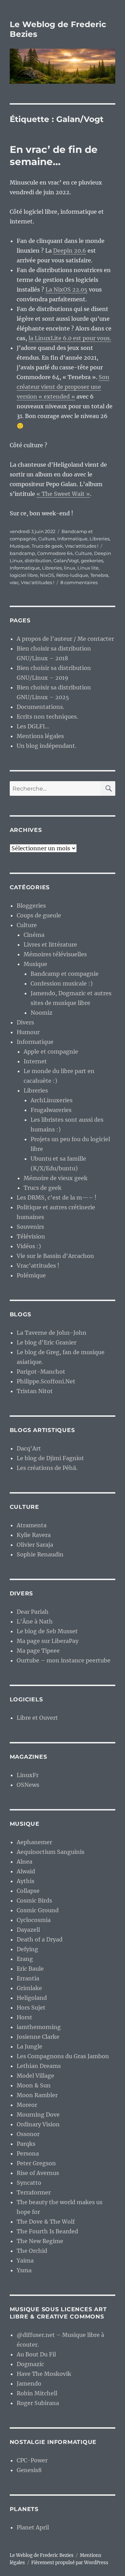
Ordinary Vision (38, 2124)
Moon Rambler (37, 2095)
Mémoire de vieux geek (56, 1178)
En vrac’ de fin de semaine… (54, 156)
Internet (35, 1061)
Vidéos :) (29, 1246)
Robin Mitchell (37, 2393)
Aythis (26, 1881)
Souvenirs (30, 1227)
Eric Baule (30, 1969)
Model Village (35, 2076)
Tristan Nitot (35, 1391)
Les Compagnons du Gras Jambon (63, 2056)
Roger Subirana (38, 2403)
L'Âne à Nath (35, 1621)
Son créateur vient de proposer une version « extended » (63, 387)
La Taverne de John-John (52, 1333)
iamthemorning (39, 2027)
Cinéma (34, 935)
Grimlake (29, 1988)
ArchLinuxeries (52, 1100)
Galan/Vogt (66, 561)
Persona (28, 2153)
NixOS (47, 575)
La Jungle (30, 2046)
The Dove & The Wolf (46, 2222)
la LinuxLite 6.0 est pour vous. (70, 338)
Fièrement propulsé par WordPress (70, 2563)
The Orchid (32, 2251)
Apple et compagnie (51, 1052)
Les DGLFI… (33, 726)
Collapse (28, 1891)
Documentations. (40, 707)
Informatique (72, 539)
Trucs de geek (47, 546)
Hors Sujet (31, 2007)
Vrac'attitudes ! (82, 546)
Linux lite (88, 568)
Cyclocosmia (34, 1920)
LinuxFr (28, 1775)
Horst (24, 2017)
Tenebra (99, 575)
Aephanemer (34, 1842)
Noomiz (41, 1013)
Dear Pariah (33, 1612)
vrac (14, 582)
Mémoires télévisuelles (55, 954)
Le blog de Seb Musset (47, 1631)
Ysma (24, 2270)
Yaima (25, 2260)
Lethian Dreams (39, 2066)
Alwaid (26, 1871)
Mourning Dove (38, 2115)
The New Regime (40, 2241)
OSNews (28, 1785)
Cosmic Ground (38, 1910)
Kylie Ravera (34, 1535)
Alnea (24, 1862)
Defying (27, 1949)
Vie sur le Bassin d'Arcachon (55, 1256)
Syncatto (29, 2183)
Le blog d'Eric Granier (47, 1342)
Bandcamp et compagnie (65, 974)
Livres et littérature (50, 944)
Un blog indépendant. (47, 746)
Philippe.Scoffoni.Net (46, 1381)
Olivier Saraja (35, 1545)
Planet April (33, 2527)
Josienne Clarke (38, 2037)
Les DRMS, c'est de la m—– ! (57, 1197)
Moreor (27, 2105)
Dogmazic (30, 2364)
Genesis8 (29, 2470)
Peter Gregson (36, 2163)
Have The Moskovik (44, 2374)
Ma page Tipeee (38, 1651)
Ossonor (28, 2134)
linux (70, 568)
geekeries (92, 561)
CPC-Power (32, 2460)
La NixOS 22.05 (66, 289)
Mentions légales (40, 736)
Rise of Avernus (38, 2173)
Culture (47, 539)
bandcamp (22, 553)
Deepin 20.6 (70, 251)
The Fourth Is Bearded (47, 2231)
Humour (28, 1032)
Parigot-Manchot (41, 1372)
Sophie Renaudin (40, 1554)
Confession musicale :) (62, 983)
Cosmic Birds (34, 1900)
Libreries (99, 539)
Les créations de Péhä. (47, 1468)
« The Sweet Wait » (63, 494)
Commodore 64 (55, 553)
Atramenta (32, 1525)
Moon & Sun (34, 2085)
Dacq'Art (29, 1448)
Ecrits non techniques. (47, 717)
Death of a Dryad (40, 1939)
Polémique (31, 1275)
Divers (25, 1022)
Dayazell (28, 1930)
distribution (38, 561)
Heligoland (32, 1998)
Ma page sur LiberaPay (48, 1641)
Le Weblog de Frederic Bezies (42, 2555)
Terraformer (34, 2192)
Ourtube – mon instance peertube (64, 1660)
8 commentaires (79, 582)
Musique (20, 546)
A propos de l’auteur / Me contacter (65, 639)
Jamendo (29, 2383)
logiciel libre (24, 575)
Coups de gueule (39, 915)
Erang (25, 1959)
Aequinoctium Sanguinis (51, 1852)
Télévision (31, 1236)
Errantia (28, 1978)
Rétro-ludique (72, 575)
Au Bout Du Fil (36, 2354)
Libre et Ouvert (37, 1718)
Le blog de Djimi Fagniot (50, 1458)
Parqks (26, 2144)
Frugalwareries (51, 1110)
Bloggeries (31, 906)
